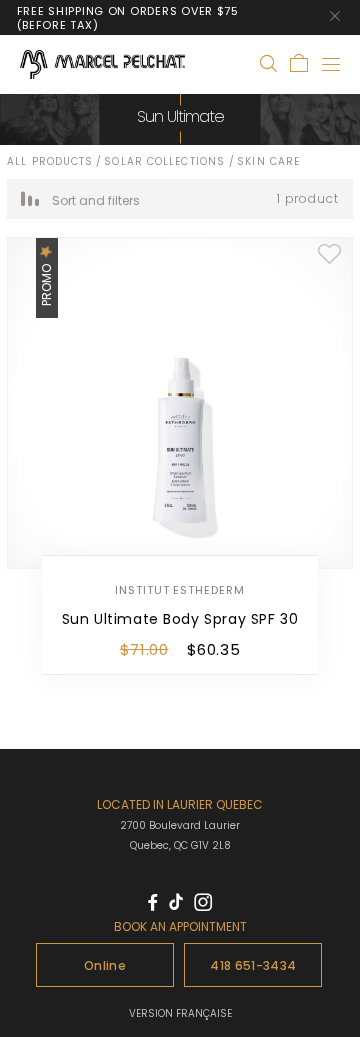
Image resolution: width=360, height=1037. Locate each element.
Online (105, 965)
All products (50, 161)
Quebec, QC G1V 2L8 (180, 845)
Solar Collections (166, 161)
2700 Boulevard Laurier (180, 825)
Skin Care (268, 161)
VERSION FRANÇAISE (180, 1013)
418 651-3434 (253, 965)
